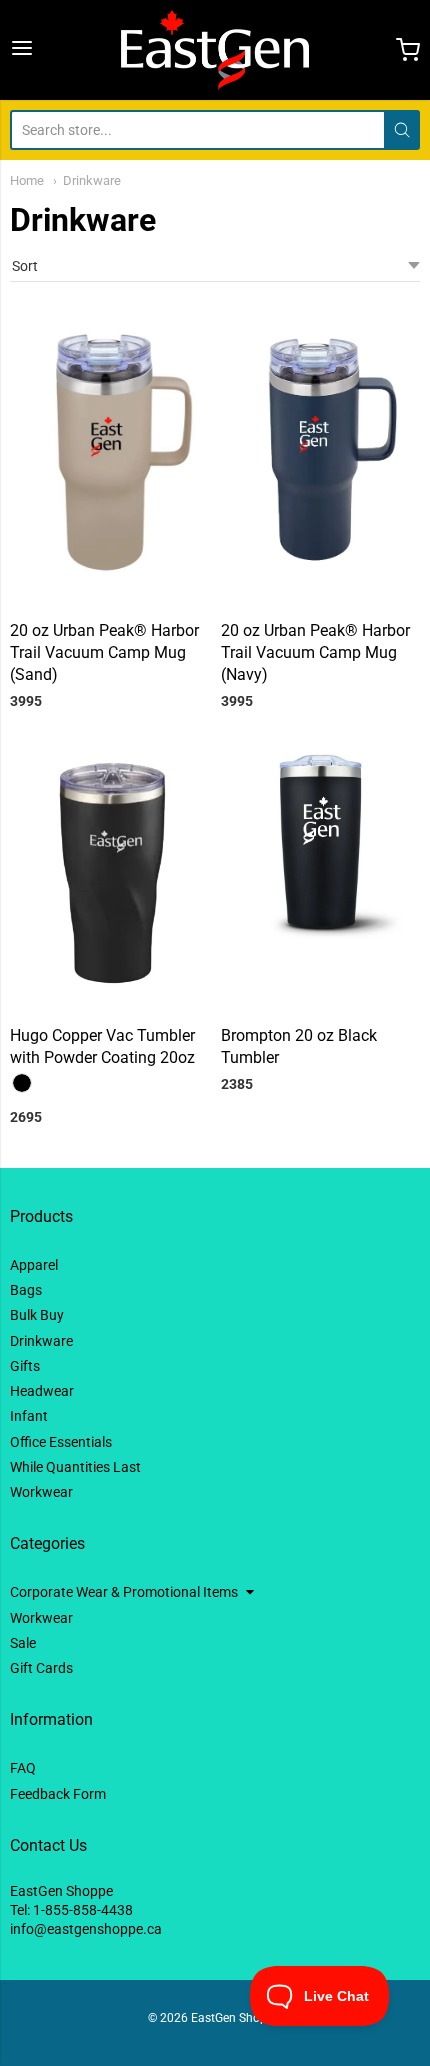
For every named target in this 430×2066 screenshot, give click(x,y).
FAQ (23, 1768)
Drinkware (92, 180)
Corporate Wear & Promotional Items (124, 1592)
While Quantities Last (75, 1467)
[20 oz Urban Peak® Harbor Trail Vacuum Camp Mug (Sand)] (109, 459)
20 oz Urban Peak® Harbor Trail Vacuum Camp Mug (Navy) (315, 652)
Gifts (25, 1366)
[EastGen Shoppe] (215, 50)
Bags (26, 1290)
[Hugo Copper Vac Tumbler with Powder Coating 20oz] (109, 877)
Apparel (34, 1265)
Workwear (41, 1492)
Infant (29, 1416)
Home (27, 180)
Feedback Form (58, 1794)
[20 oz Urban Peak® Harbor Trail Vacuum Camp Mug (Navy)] (320, 448)
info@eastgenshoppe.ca (86, 1929)
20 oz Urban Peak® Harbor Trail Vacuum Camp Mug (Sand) (104, 652)
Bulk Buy (37, 1315)
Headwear (42, 1391)
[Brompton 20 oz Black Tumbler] (320, 841)
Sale (23, 1643)
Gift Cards (41, 1668)
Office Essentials (61, 1442)
